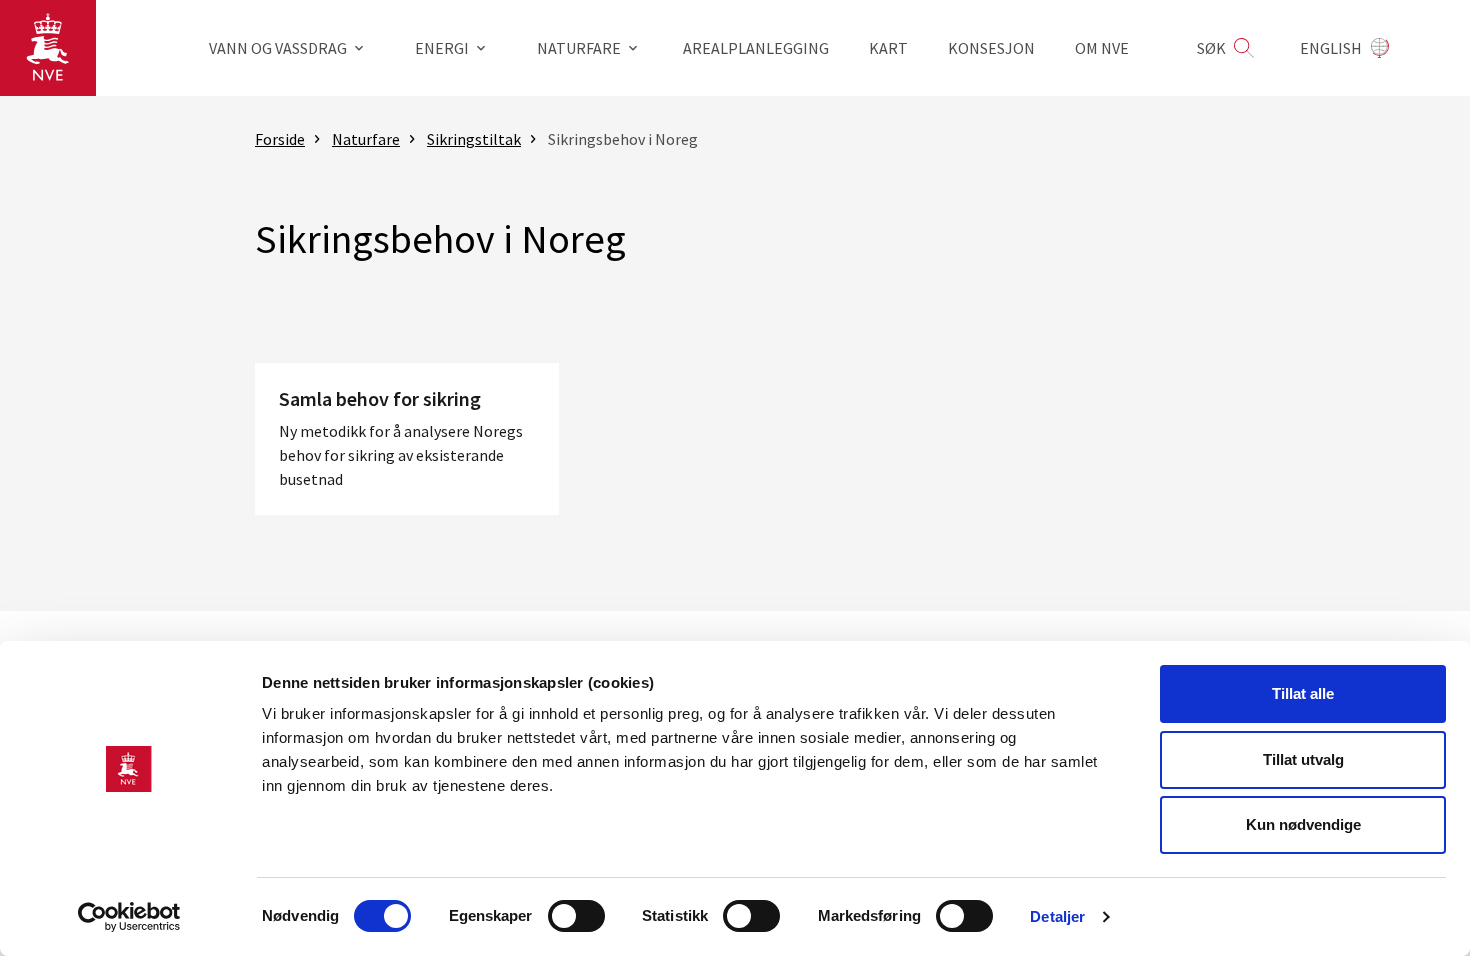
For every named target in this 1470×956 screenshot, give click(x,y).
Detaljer (1057, 916)
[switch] (576, 916)
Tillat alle (1303, 693)
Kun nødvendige (1303, 824)
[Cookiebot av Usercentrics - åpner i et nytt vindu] (129, 917)
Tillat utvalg (1303, 759)
